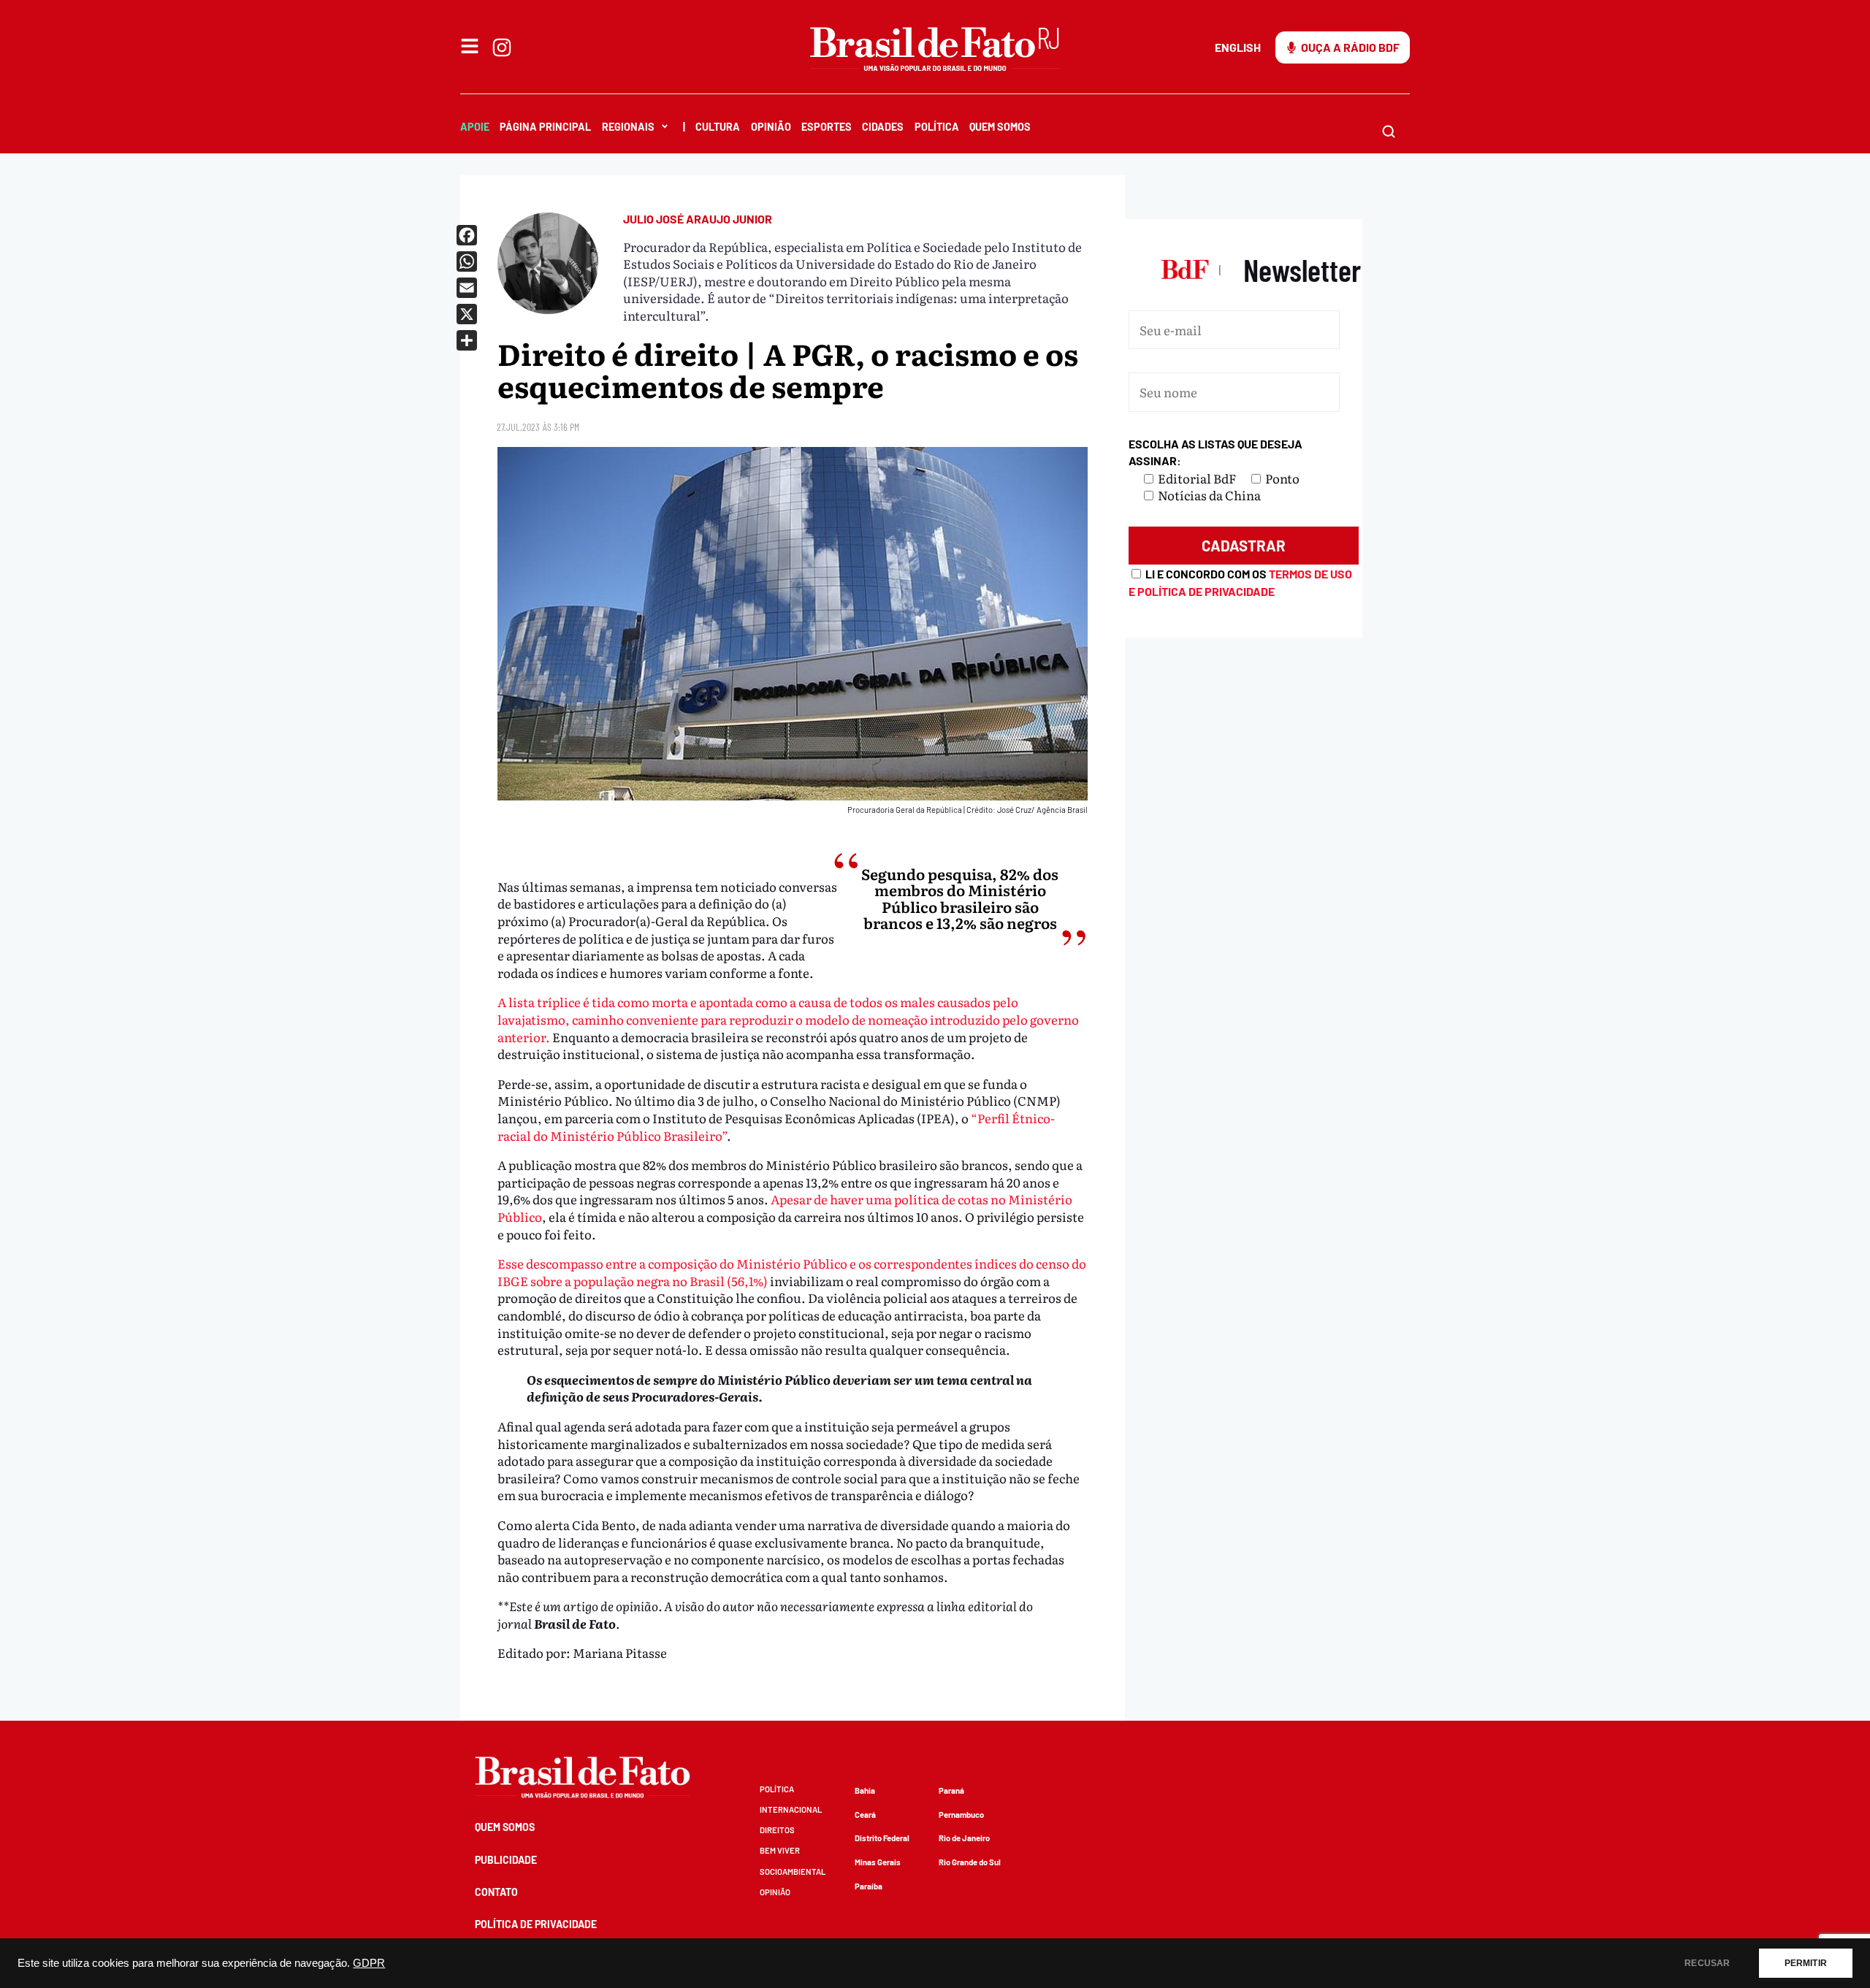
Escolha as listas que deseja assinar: (1215, 452)
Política (937, 127)
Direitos (777, 1830)
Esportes (827, 127)
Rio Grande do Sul (970, 1862)
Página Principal (545, 127)
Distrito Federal (882, 1838)
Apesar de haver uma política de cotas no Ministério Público (785, 1208)
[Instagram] (502, 47)
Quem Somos (1000, 127)
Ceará (865, 1815)
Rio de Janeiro (964, 1838)
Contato (496, 1892)
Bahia (865, 1790)
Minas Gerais (878, 1862)
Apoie (475, 127)
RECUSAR (1707, 1963)
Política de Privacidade (536, 1924)
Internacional (791, 1809)
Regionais (628, 127)
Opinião (771, 127)
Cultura (718, 127)
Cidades (883, 127)
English (1238, 47)
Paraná (951, 1790)
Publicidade (506, 1860)
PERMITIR (1806, 1963)
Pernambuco (961, 1815)
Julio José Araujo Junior (698, 219)
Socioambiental (793, 1872)
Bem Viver (780, 1850)
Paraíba (869, 1886)
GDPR (369, 1963)
